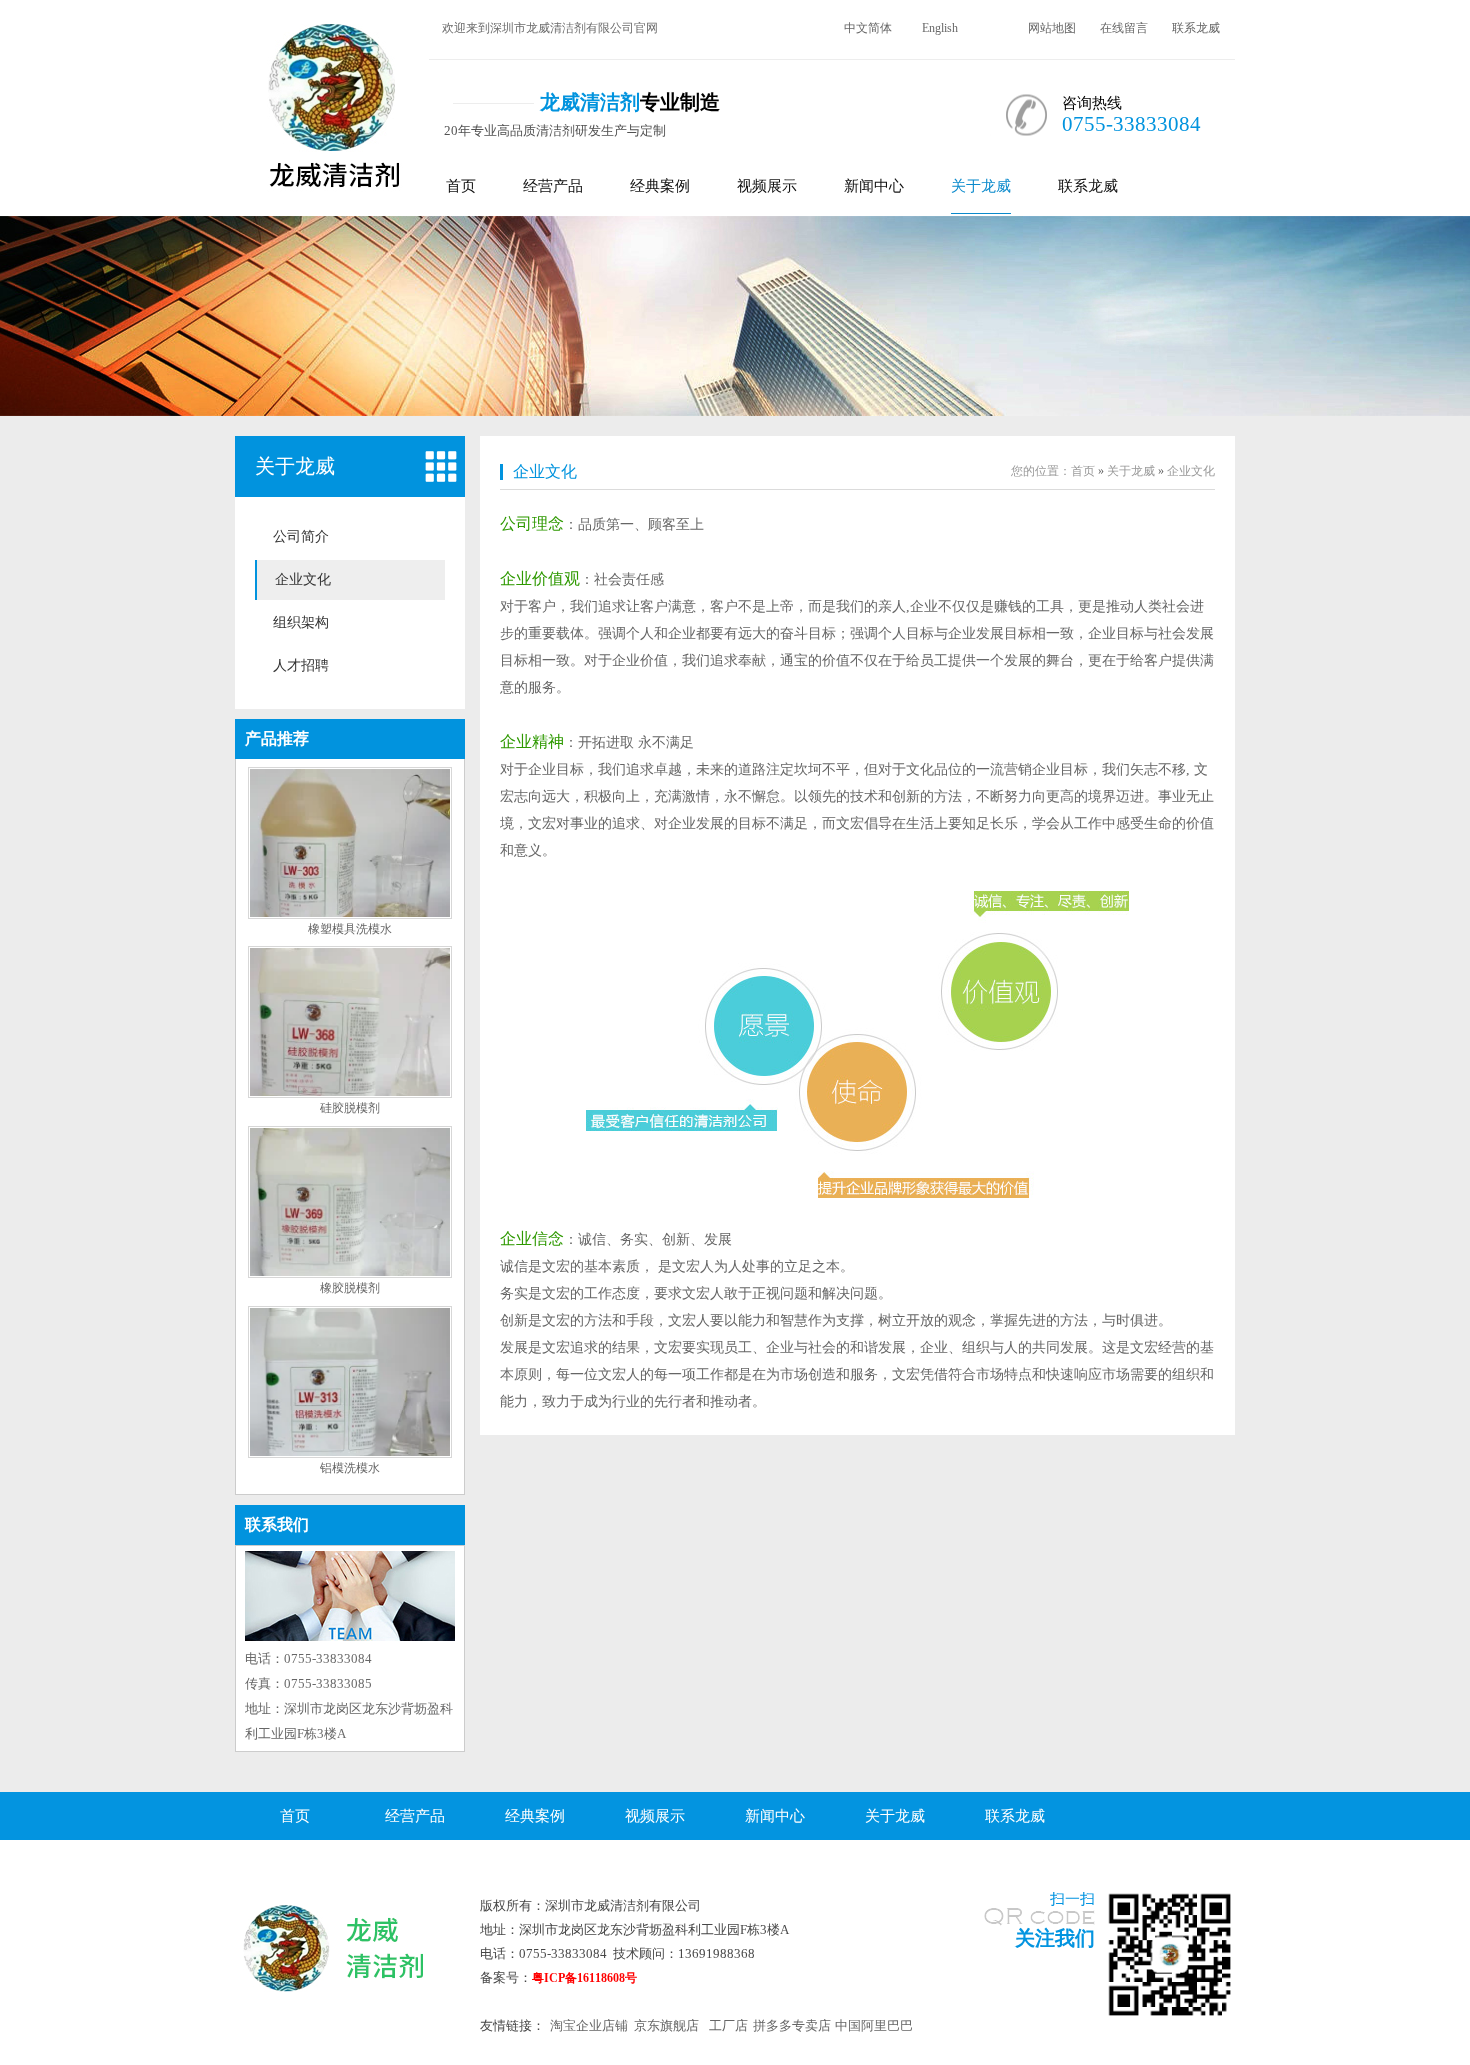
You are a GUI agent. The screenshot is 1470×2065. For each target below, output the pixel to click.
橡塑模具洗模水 (350, 929)
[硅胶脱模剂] (350, 1094)
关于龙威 (981, 186)
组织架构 (301, 622)
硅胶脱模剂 (350, 1108)
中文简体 (868, 28)
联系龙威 (1196, 28)
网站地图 (1052, 28)
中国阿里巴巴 (874, 2025)
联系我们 (277, 1524)
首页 (461, 186)
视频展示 (767, 186)
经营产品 (553, 186)
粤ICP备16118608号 (584, 1978)
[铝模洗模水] (350, 1454)
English (940, 28)
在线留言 (1124, 28)
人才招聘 (301, 665)
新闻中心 (874, 186)
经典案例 (660, 186)
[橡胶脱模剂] (350, 1274)
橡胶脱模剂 (350, 1288)
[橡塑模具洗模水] (350, 915)
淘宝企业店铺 (589, 2025)
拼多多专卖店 (792, 2025)
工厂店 (728, 2025)
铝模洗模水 (350, 1468)
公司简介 (301, 536)
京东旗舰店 (666, 2025)
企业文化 (303, 579)
